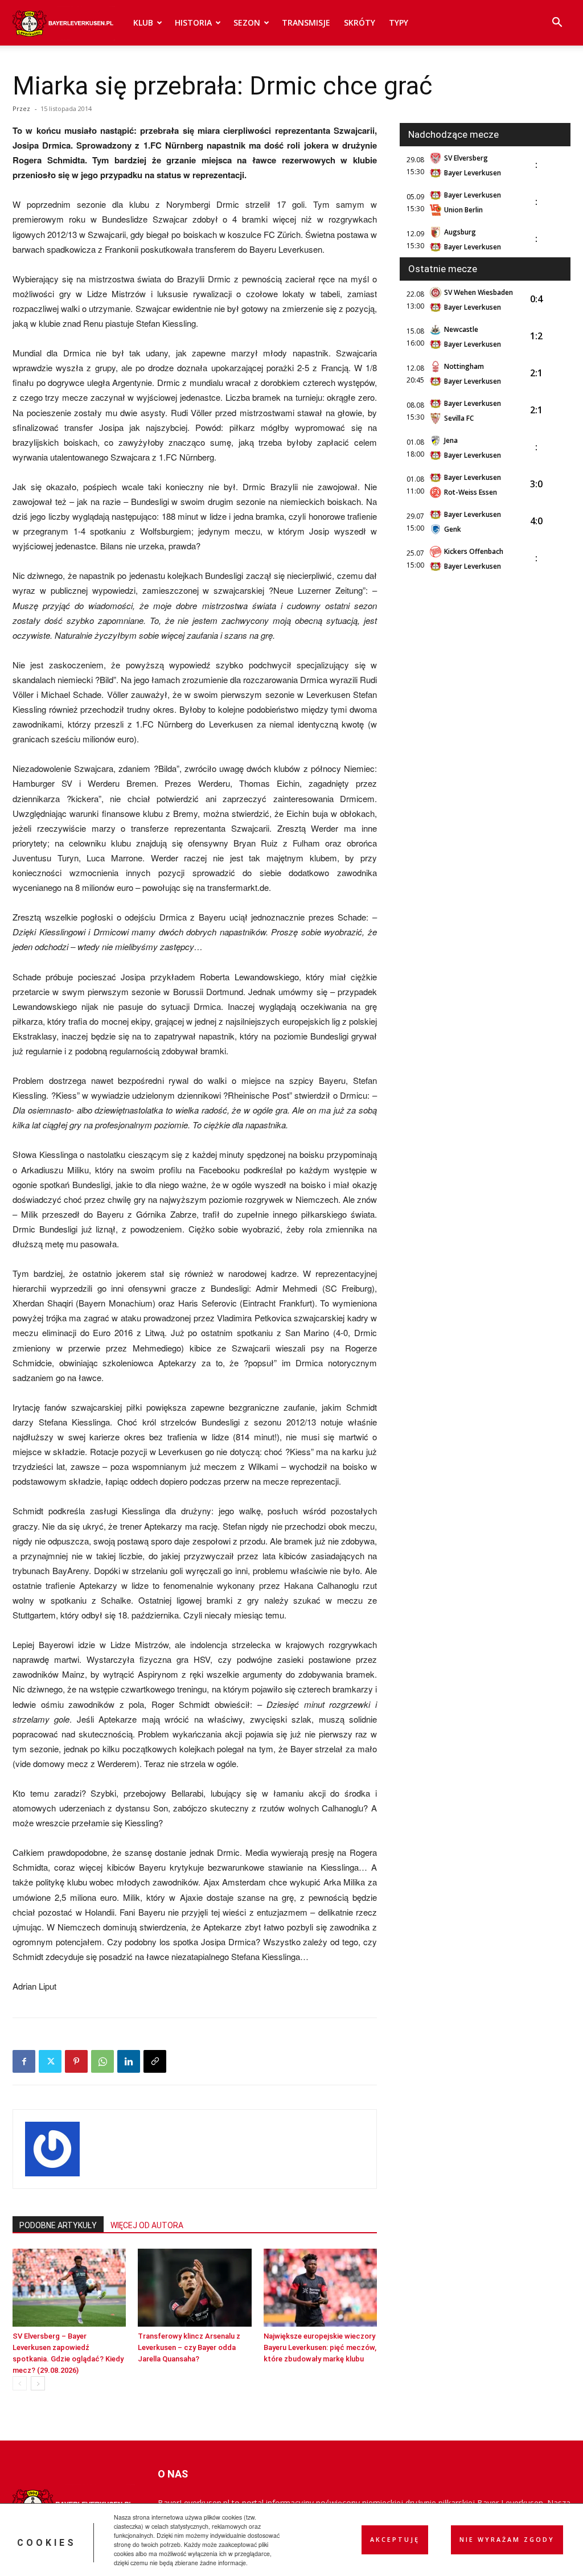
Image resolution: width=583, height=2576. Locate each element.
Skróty (360, 22)
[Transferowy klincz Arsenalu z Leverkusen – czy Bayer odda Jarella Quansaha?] (194, 2288)
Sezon (247, 22)
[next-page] (38, 2383)
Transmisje (306, 22)
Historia (193, 22)
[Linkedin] (129, 2061)
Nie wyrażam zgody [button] (507, 2540)
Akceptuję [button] (395, 2540)
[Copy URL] (155, 2061)
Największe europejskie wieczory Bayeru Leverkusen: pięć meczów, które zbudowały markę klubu (320, 2347)
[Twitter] (50, 2061)
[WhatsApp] (102, 2061)
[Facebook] (24, 2061)
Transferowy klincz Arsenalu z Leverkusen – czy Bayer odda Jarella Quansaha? (189, 2347)
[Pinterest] (76, 2061)
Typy (399, 22)
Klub (143, 22)
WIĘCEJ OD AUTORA (147, 2225)
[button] (557, 24)
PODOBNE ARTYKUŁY (58, 2225)
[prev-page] (20, 2383)
